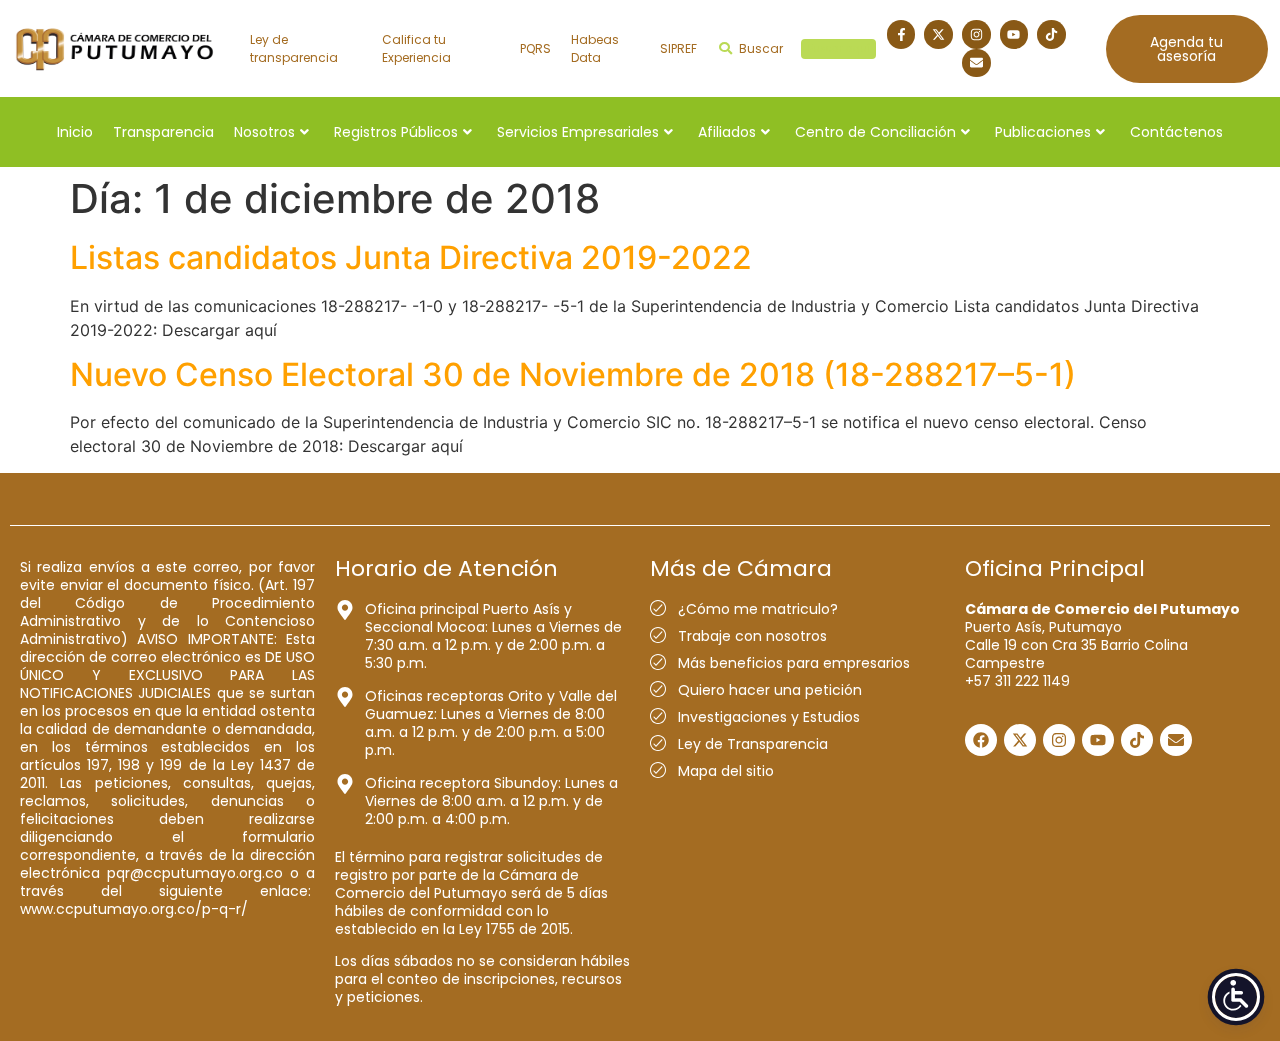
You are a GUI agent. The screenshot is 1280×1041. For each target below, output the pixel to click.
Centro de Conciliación (875, 132)
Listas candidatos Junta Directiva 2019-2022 (411, 257)
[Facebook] (981, 740)
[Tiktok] (1051, 34)
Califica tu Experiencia (416, 48)
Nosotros (264, 132)
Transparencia (163, 132)
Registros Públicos (396, 132)
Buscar (804, 48)
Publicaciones (1043, 132)
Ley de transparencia (294, 48)
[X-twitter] (938, 34)
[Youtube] (1014, 34)
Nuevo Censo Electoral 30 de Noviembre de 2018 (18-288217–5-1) (573, 374)
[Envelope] (976, 63)
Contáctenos (1176, 132)
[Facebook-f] (901, 34)
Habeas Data (595, 48)
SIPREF (678, 48)
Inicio (75, 132)
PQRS (535, 48)
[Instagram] (976, 34)
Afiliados (727, 132)
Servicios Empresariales (578, 132)
